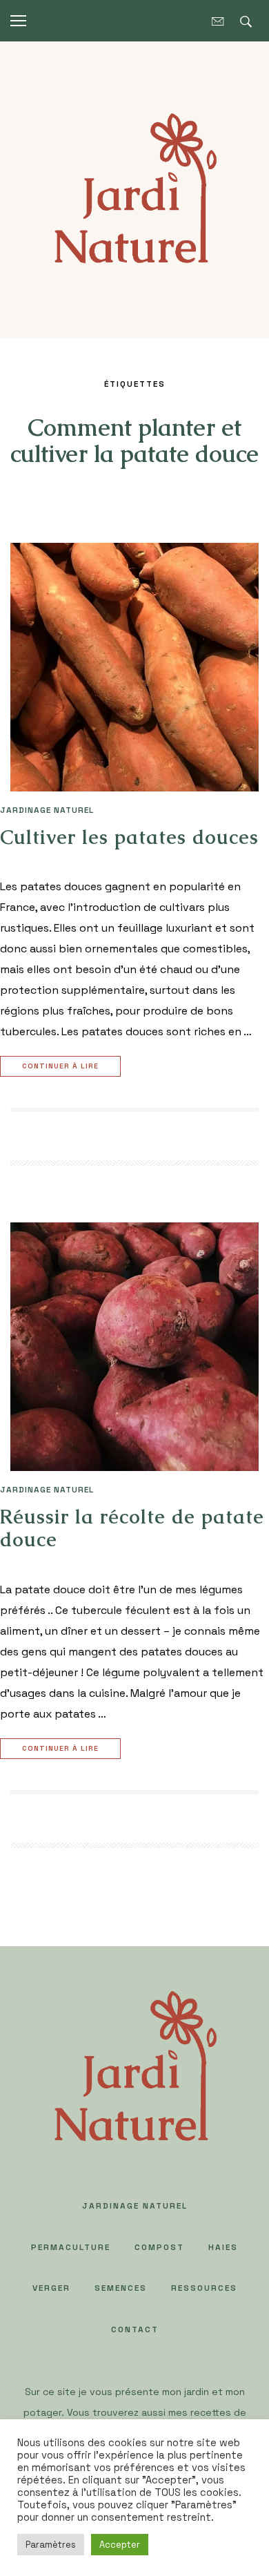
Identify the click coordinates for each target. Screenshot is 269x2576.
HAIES (223, 2247)
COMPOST (159, 2247)
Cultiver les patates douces (129, 837)
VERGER (51, 2288)
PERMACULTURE (71, 2247)
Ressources (204, 2288)
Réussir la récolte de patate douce (132, 1528)
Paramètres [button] (51, 2545)
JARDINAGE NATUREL (47, 810)
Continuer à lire (60, 1066)
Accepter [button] (120, 2545)
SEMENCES (121, 2288)
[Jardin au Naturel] (134, 189)
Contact (135, 2329)
